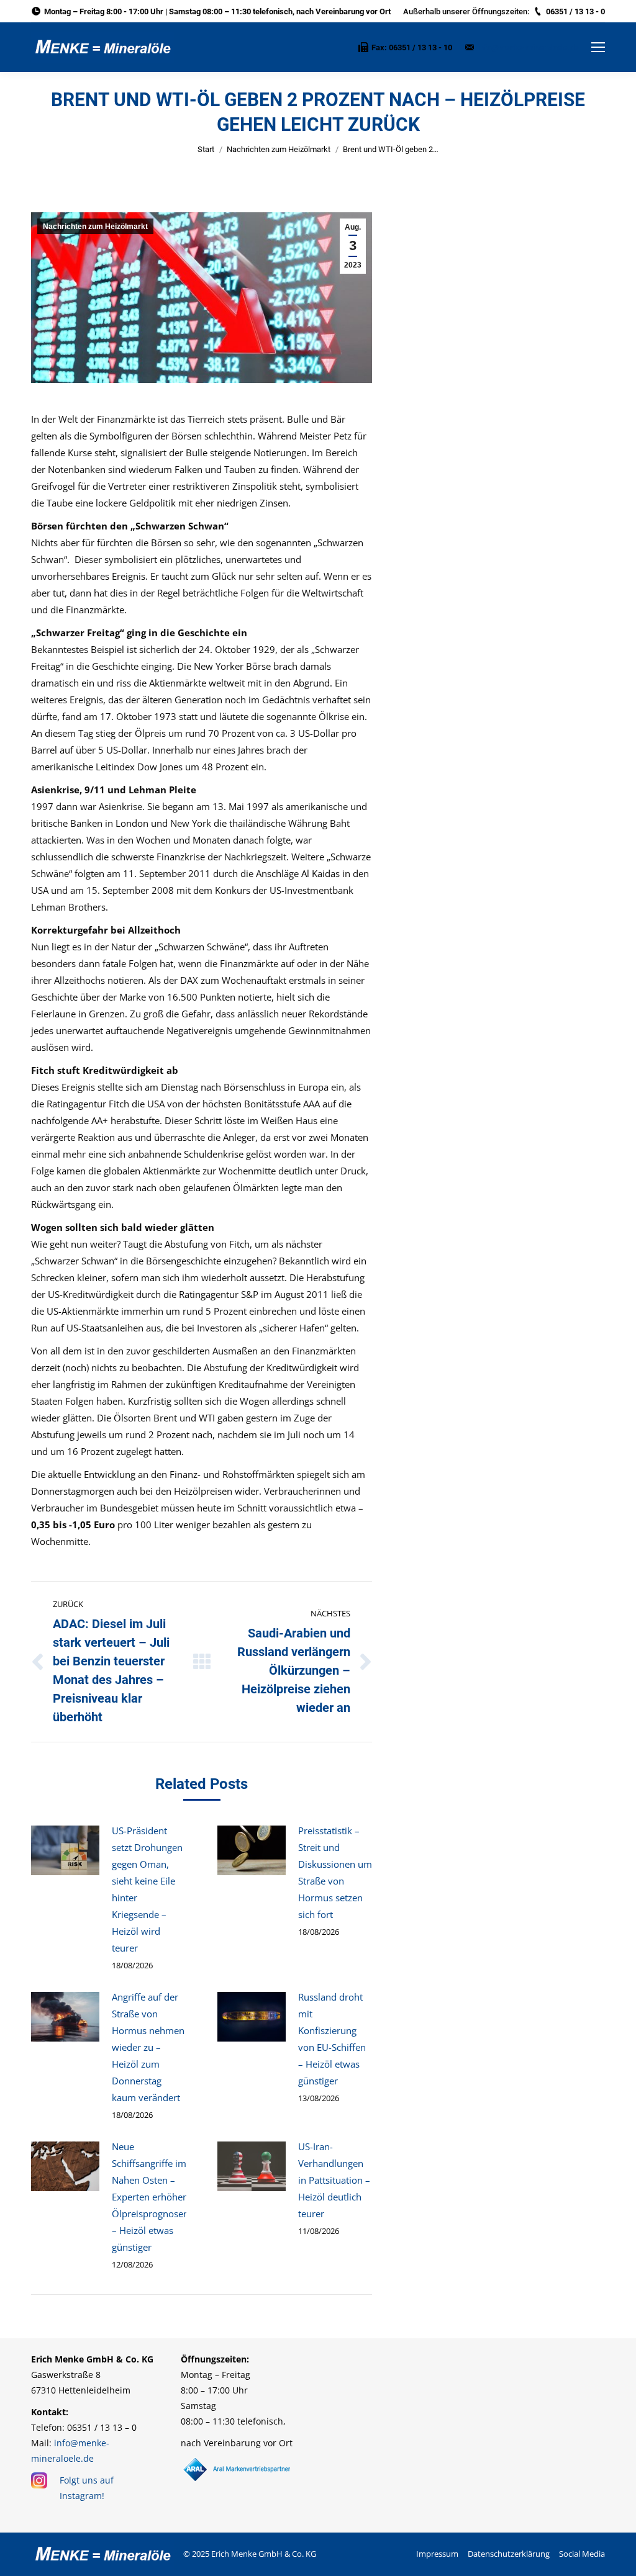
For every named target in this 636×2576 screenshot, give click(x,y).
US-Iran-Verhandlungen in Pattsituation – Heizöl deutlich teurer (334, 2180)
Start (206, 149)
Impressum (437, 2554)
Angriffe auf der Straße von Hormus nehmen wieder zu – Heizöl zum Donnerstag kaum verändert (148, 2047)
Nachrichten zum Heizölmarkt (279, 149)
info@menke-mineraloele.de (528, 47)
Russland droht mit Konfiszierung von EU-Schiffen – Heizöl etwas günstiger (332, 2039)
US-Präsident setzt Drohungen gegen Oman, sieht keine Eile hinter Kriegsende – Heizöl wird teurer (147, 1889)
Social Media (582, 2554)
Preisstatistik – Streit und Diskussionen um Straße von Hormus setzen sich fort (335, 1872)
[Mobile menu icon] (598, 47)
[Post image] (65, 1850)
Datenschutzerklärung (509, 2554)
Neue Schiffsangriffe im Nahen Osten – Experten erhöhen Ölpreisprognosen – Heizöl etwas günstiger (150, 2197)
